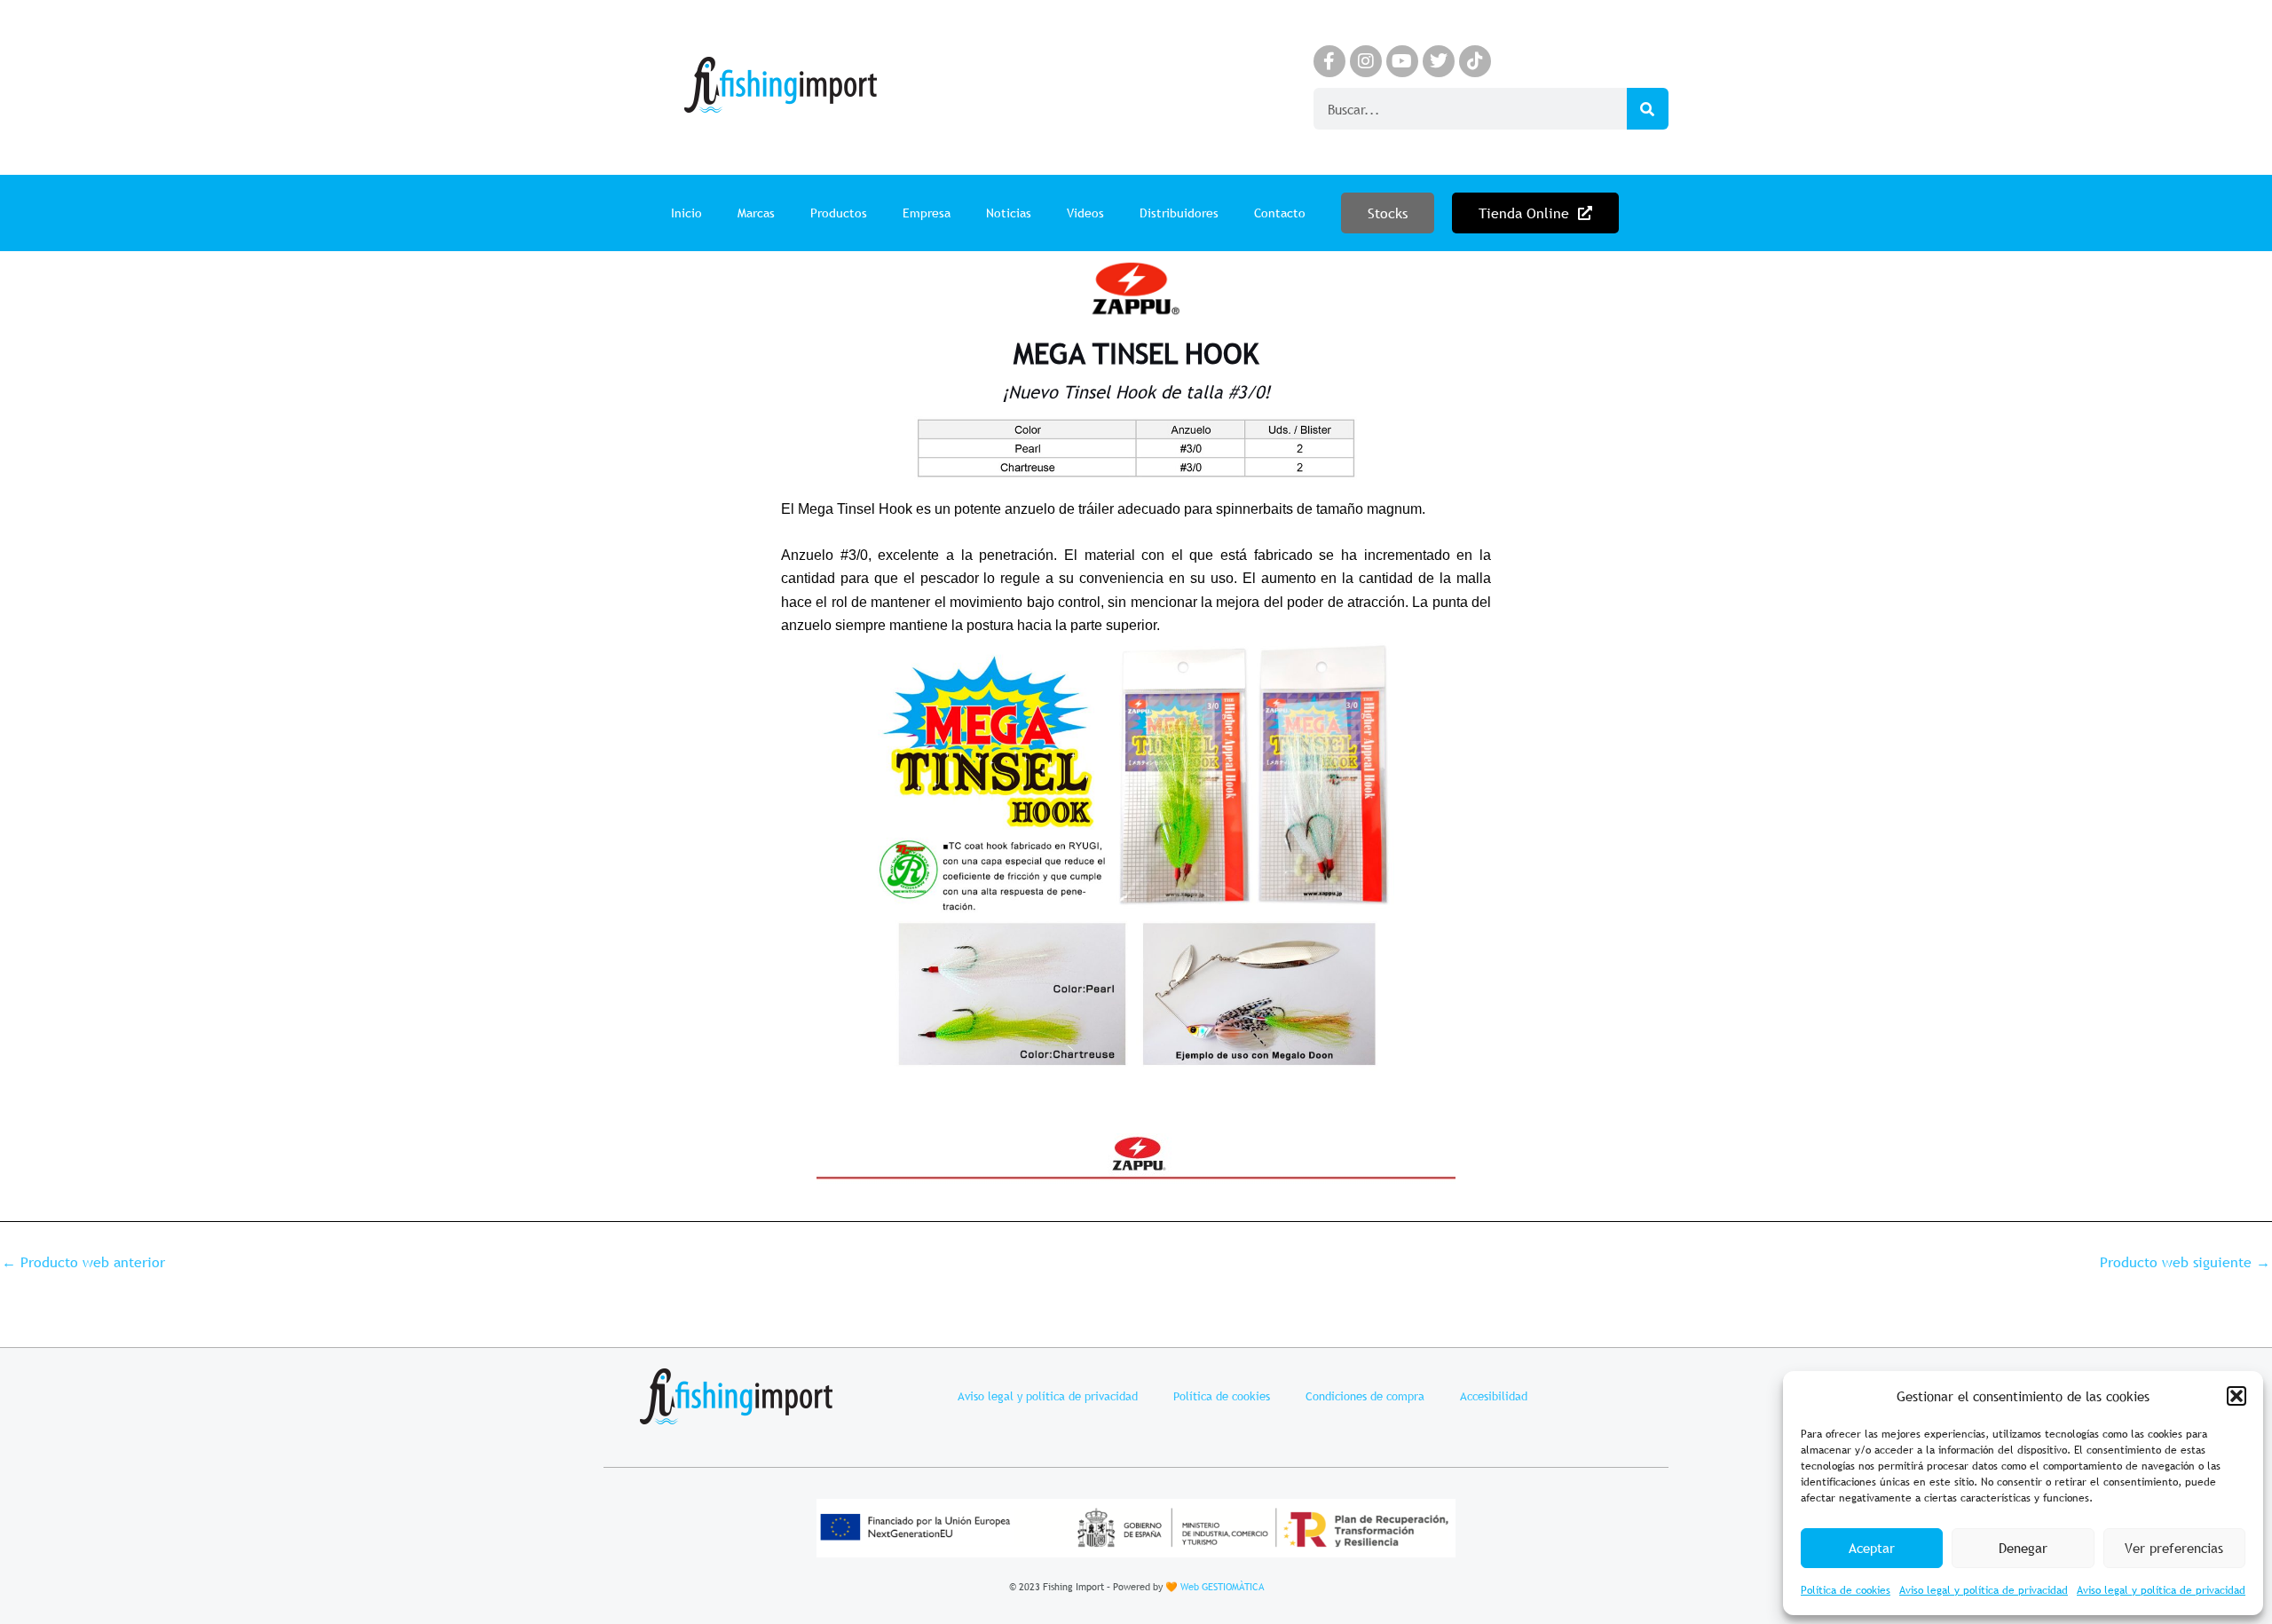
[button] (2236, 1396)
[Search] (1648, 109)
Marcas (756, 213)
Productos (839, 213)
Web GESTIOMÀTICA (1222, 1587)
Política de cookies (1846, 1590)
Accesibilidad (1494, 1396)
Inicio (686, 213)
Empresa (927, 213)
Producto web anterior (83, 1262)
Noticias (1009, 213)
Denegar (2023, 1548)
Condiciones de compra (1365, 1396)
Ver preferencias (2174, 1548)
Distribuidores (1179, 213)
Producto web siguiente (2185, 1262)
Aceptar (1872, 1548)
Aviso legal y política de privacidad (1984, 1590)
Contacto (1280, 213)
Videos (1085, 213)
